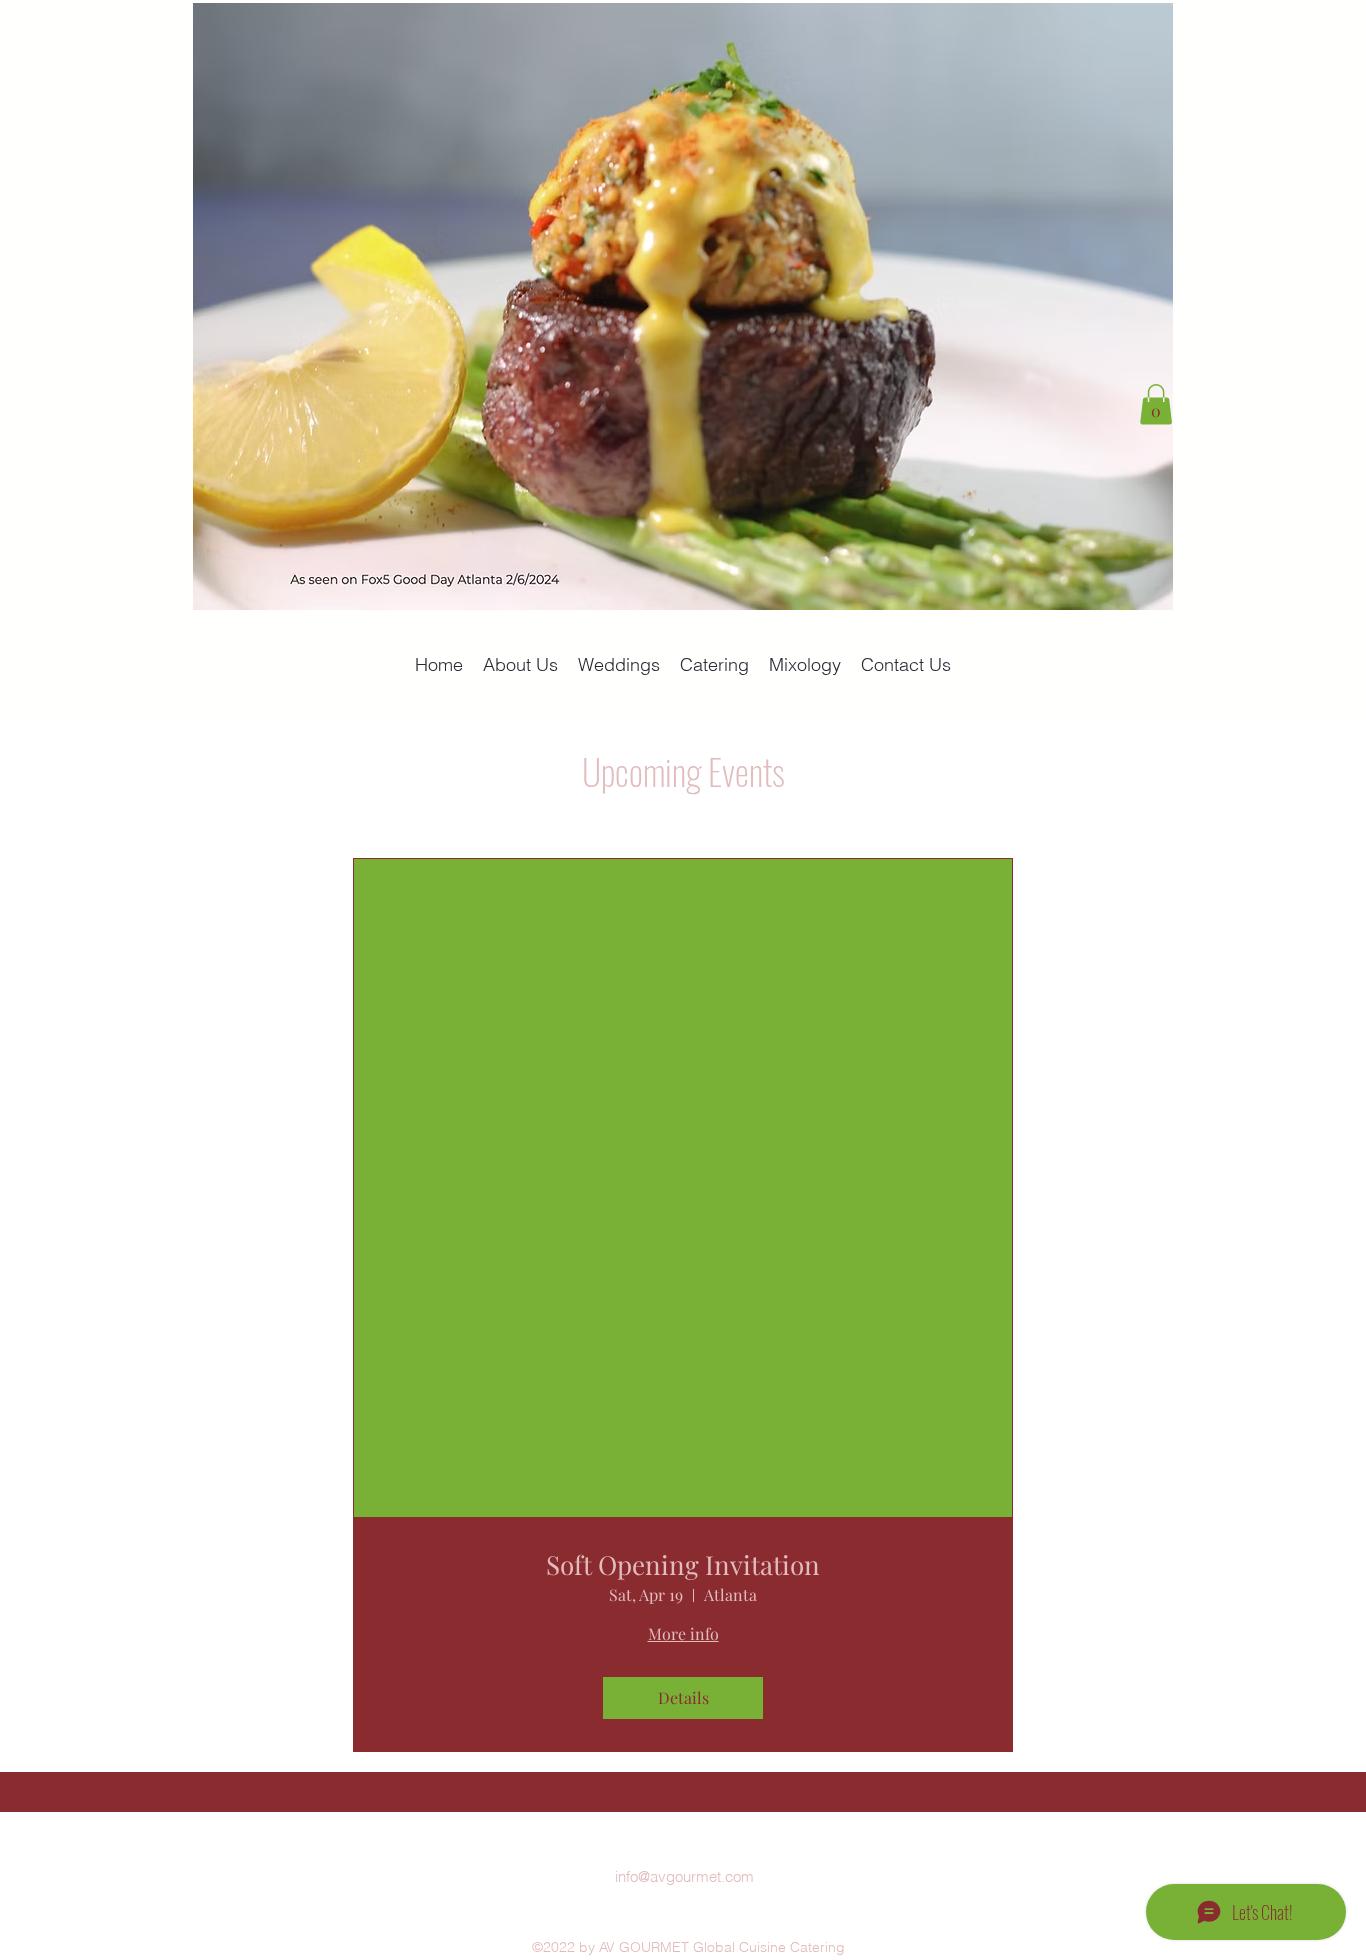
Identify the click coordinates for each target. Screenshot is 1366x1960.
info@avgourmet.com (684, 1876)
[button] (1156, 404)
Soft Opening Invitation (683, 1564)
